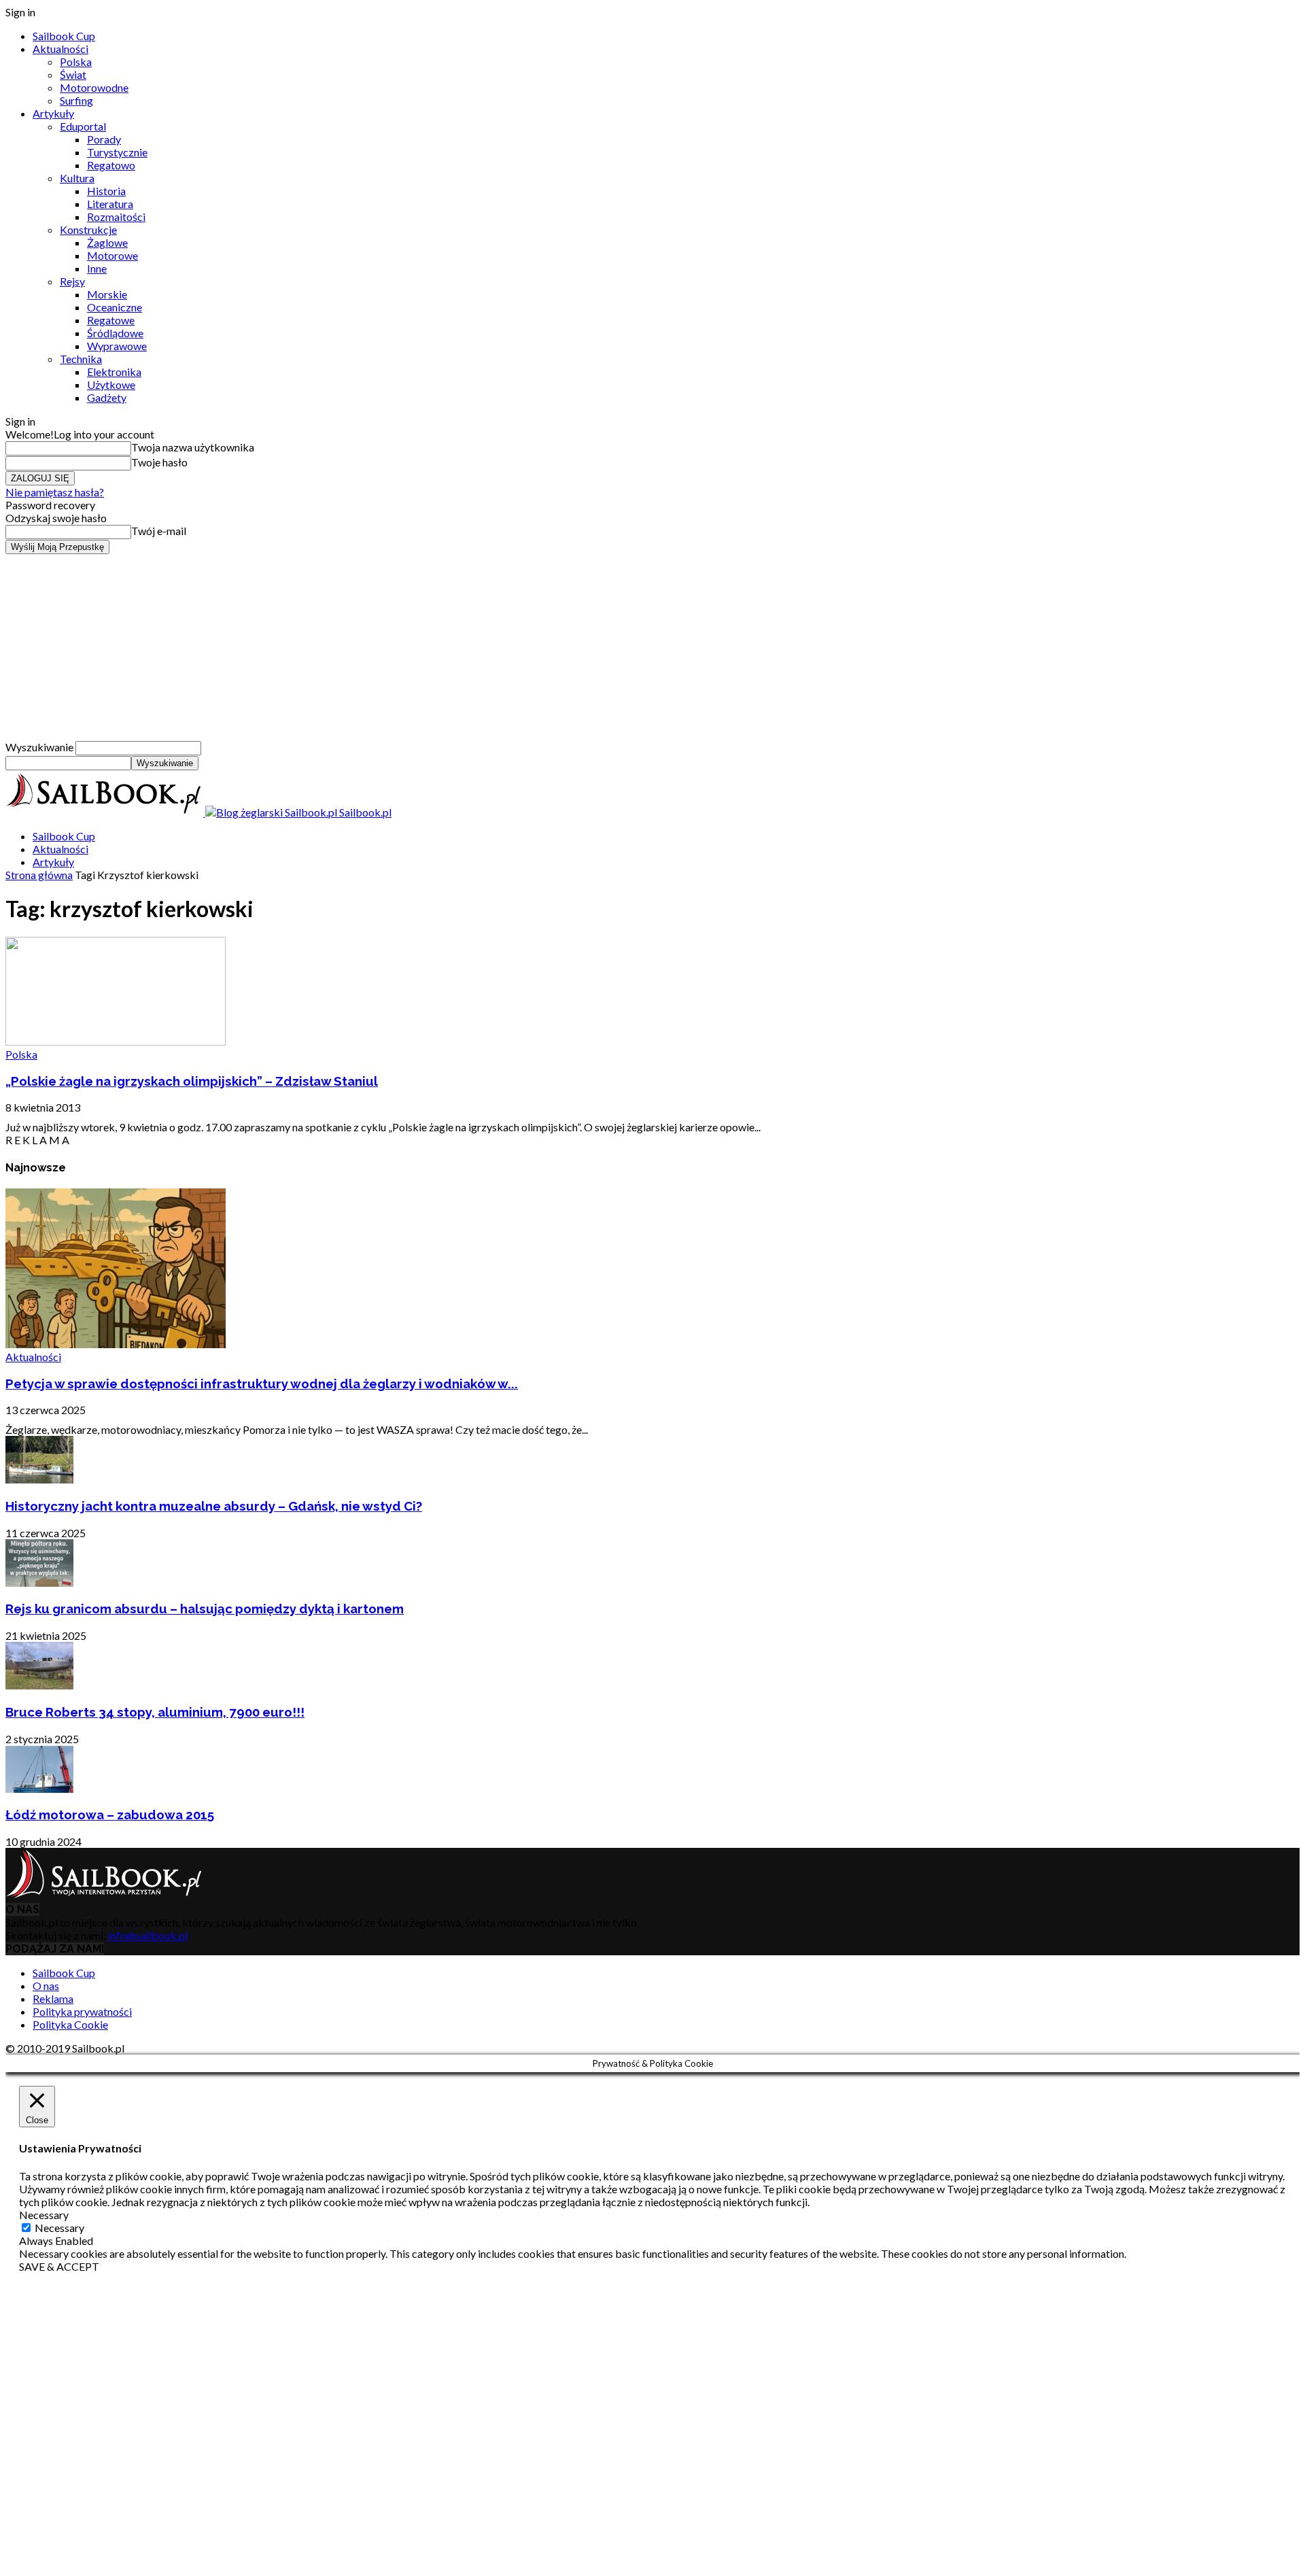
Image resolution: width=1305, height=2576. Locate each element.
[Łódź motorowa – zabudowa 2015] (39, 1788)
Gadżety (107, 397)
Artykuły (53, 113)
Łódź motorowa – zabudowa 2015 (110, 1815)
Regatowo (111, 165)
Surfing (76, 100)
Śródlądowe (115, 333)
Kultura (77, 178)
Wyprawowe (117, 346)
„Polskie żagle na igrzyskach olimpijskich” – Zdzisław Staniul (192, 1081)
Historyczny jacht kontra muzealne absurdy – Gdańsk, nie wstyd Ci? (214, 1506)
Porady (104, 139)
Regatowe (111, 320)
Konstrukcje (88, 229)
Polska (76, 62)
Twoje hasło (159, 462)
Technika (81, 359)
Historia (106, 191)
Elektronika (114, 372)
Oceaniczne (115, 307)
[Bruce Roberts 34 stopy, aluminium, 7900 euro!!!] (39, 1685)
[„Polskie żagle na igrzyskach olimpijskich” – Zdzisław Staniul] (116, 1041)
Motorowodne (94, 87)
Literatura (110, 204)
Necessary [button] (44, 2215)
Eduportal (83, 126)
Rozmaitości (116, 217)
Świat (73, 74)
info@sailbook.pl (148, 1935)
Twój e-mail (159, 531)
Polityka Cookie (70, 2024)
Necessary (59, 2228)
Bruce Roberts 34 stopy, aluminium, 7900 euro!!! (155, 1712)
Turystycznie (117, 152)
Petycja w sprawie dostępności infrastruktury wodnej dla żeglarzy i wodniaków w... (262, 1384)
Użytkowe (111, 384)
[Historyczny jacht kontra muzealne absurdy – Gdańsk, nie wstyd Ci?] (39, 1479)
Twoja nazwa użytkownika (193, 447)
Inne (97, 268)
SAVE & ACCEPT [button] (59, 2266)
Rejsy (72, 281)
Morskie (107, 294)
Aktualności (60, 49)
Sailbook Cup (64, 36)
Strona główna (39, 875)
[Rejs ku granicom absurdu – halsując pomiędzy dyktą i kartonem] (39, 1582)
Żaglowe (107, 242)
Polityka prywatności (82, 2011)
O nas (46, 1986)
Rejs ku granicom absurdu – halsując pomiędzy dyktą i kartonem (205, 1609)
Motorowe (112, 255)
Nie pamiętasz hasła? (55, 492)
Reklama (53, 1998)
